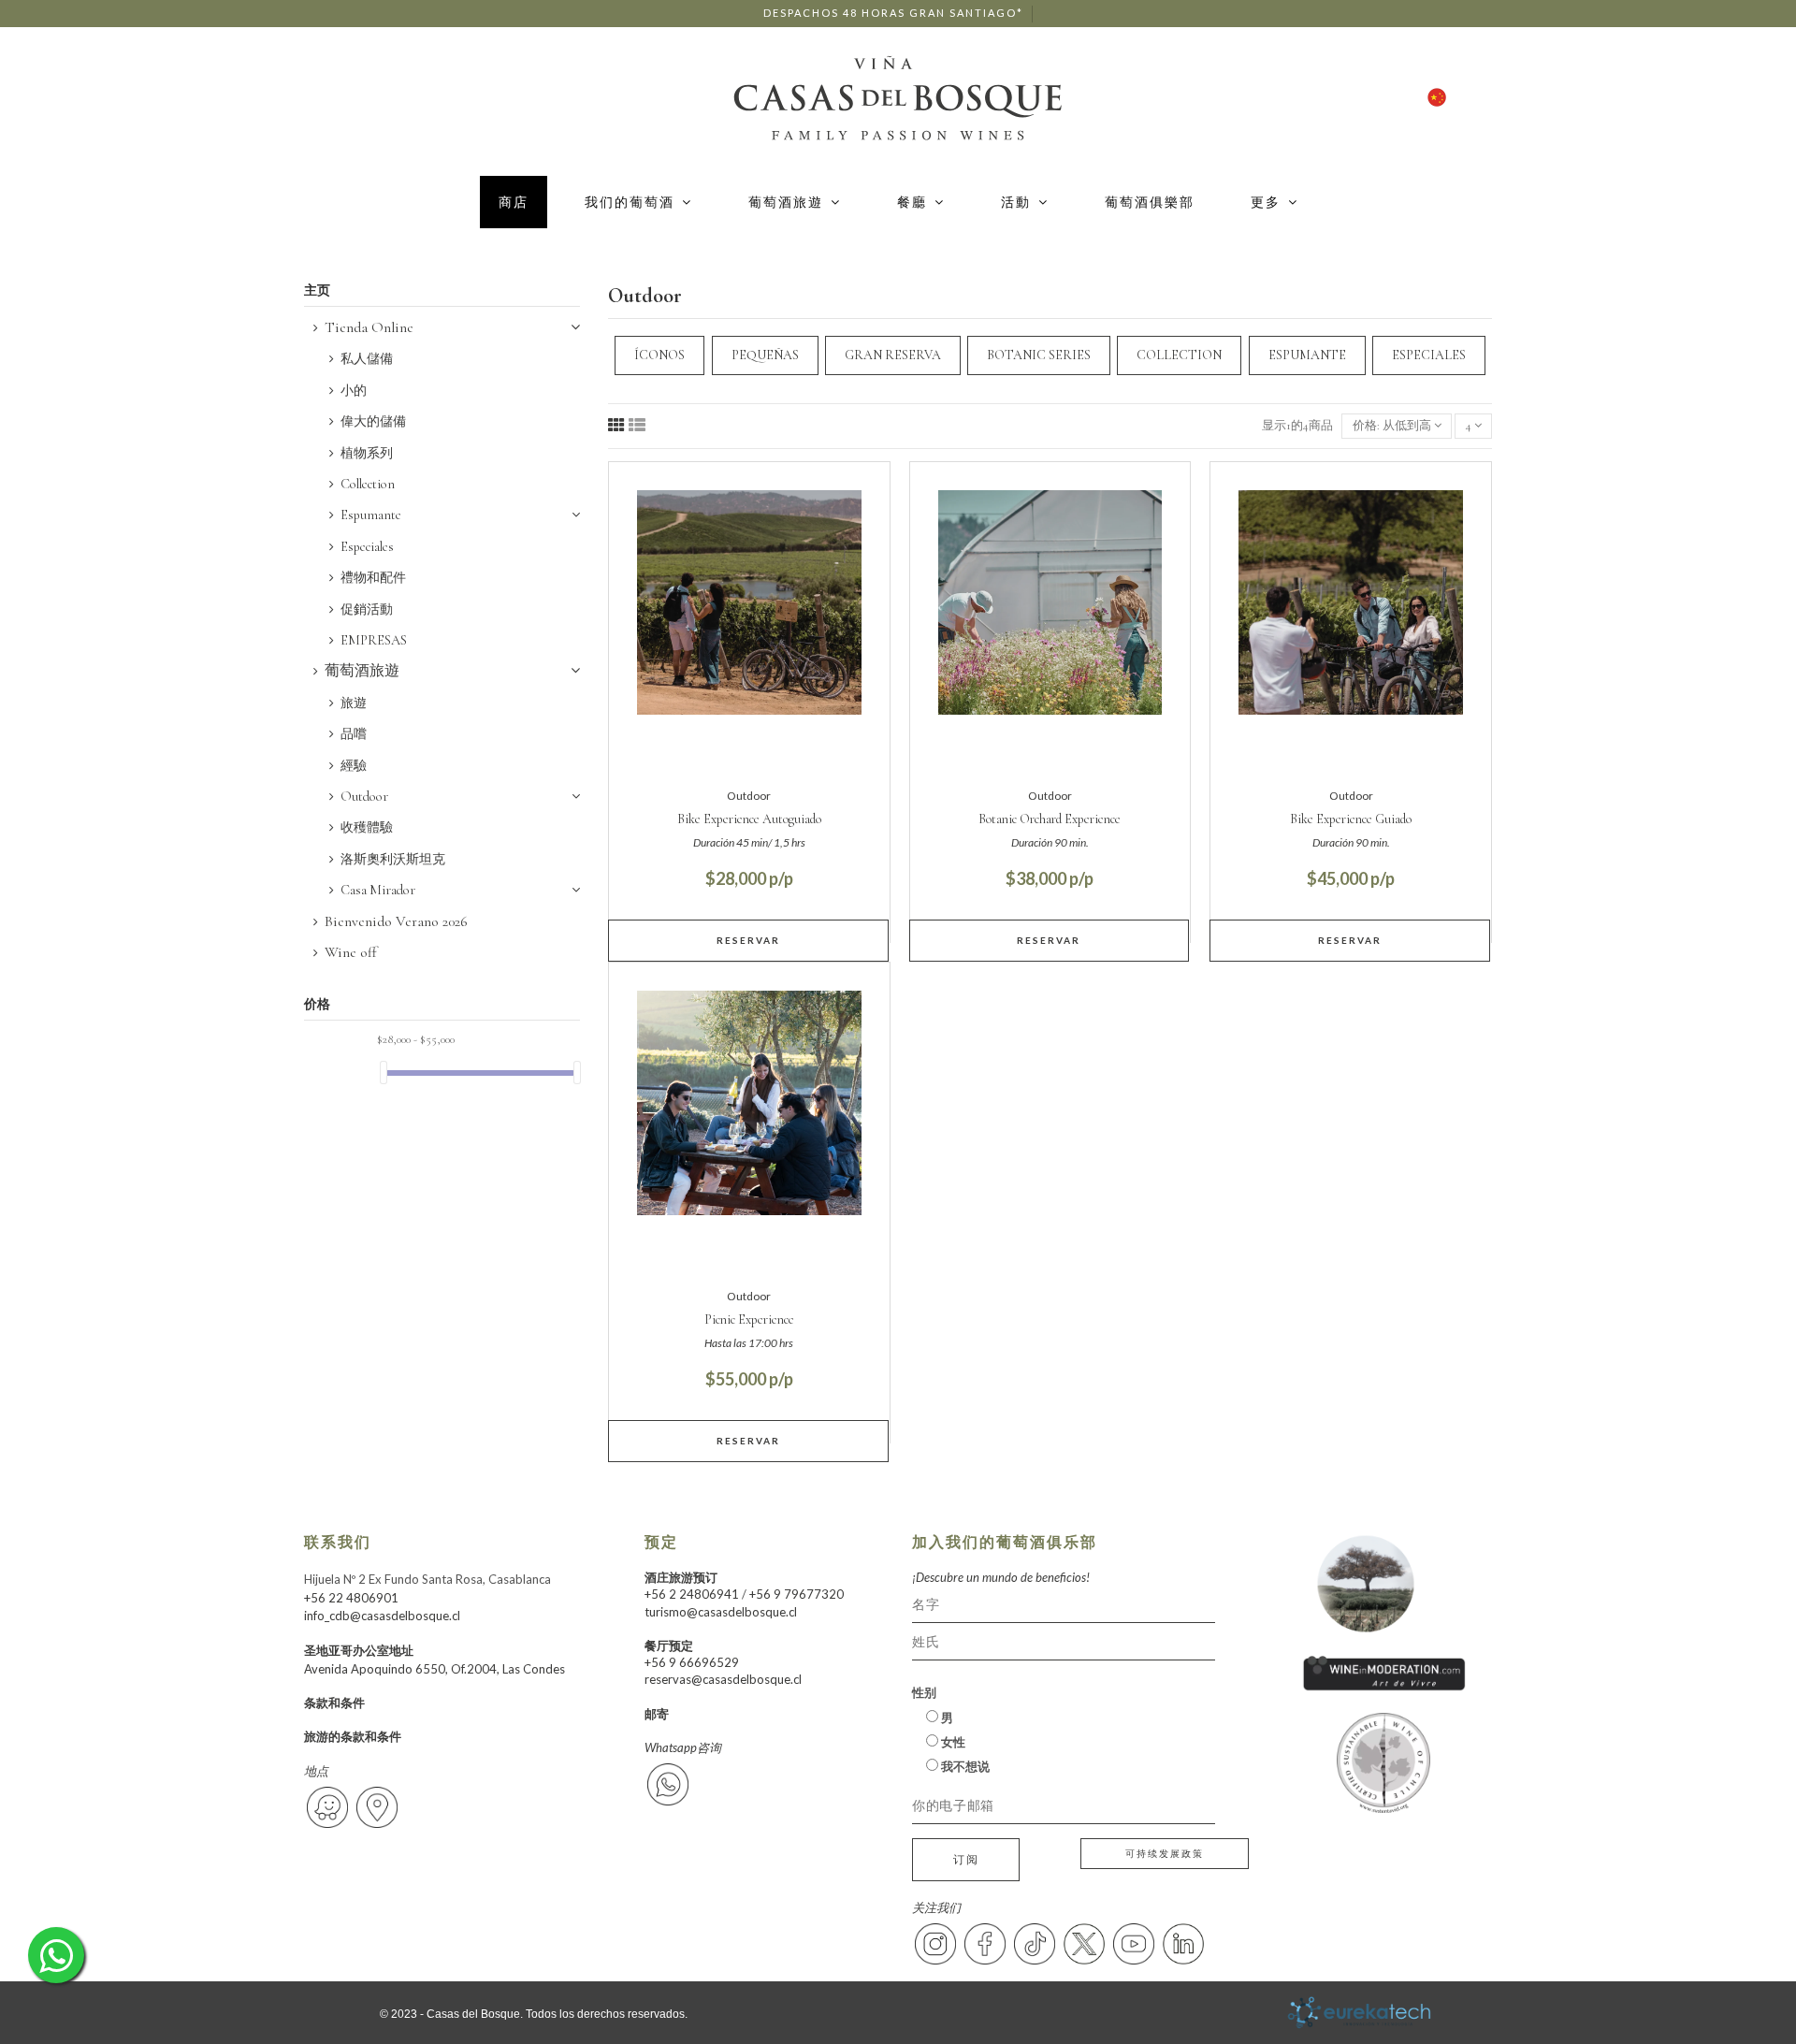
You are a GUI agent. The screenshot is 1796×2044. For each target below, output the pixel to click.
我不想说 (964, 1766)
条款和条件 (334, 1703)
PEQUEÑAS (765, 355)
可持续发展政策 (1165, 1853)
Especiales (367, 547)
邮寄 (657, 1714)
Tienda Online (369, 327)
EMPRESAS (374, 640)
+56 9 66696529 (692, 1662)
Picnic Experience (749, 1319)
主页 (317, 290)
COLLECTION (1179, 355)
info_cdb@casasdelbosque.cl (382, 1616)
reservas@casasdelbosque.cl (723, 1679)
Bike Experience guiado (1351, 819)
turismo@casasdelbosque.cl (721, 1612)
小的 (354, 391)
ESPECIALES (1429, 355)
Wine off (351, 952)
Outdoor (364, 797)
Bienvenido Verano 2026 (396, 921)
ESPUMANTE (1307, 355)
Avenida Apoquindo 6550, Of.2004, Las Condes (435, 1669)
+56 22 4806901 (351, 1598)
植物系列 (367, 453)
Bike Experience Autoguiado (749, 819)
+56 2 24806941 (692, 1594)
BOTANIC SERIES (1039, 355)
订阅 (966, 1859)
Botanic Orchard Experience (1050, 819)
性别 (924, 1692)
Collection (368, 484)
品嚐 (354, 734)
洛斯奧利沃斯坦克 (393, 859)
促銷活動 (367, 609)
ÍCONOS (659, 355)
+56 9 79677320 (797, 1594)
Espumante (371, 515)
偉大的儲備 (373, 421)
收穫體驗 (367, 827)
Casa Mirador (378, 890)
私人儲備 (367, 359)
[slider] (384, 1073)
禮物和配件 (373, 578)
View (749, 940)
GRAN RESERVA (893, 355)
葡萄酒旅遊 (362, 671)
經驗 (354, 766)
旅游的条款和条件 (353, 1736)
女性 (952, 1742)
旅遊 (354, 703)
